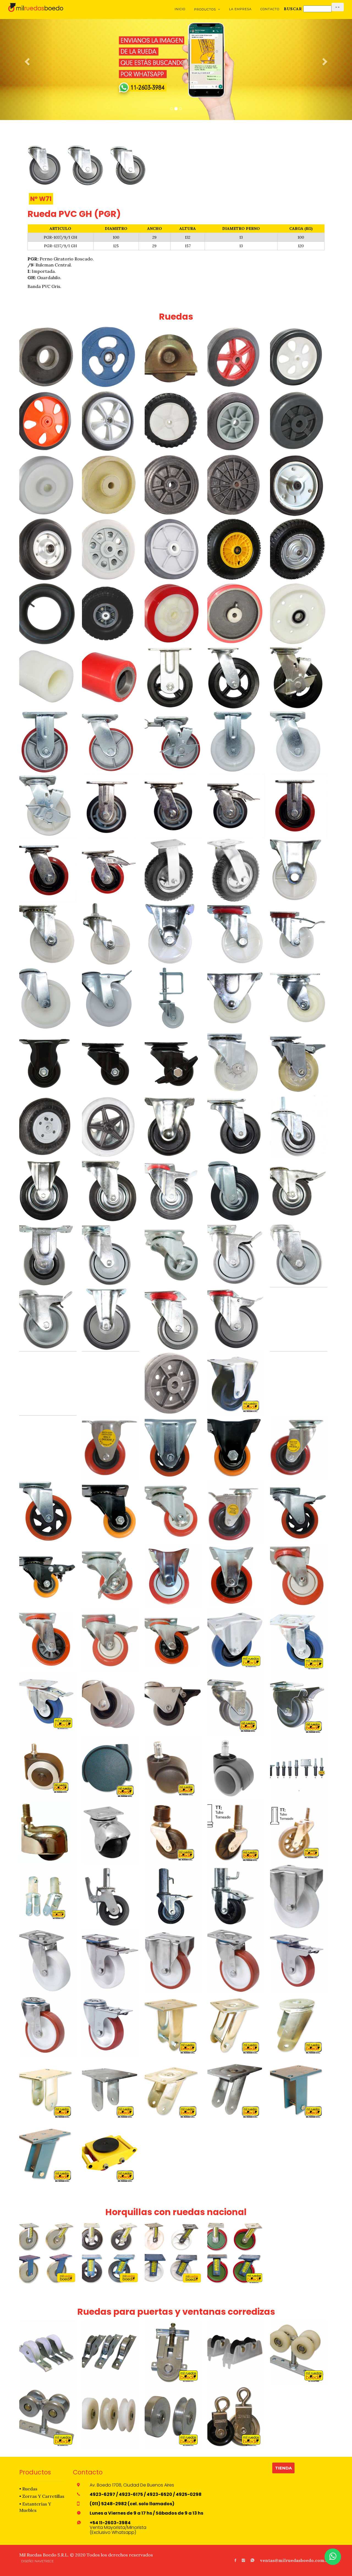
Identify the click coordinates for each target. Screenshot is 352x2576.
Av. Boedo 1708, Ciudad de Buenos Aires (132, 2485)
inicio (180, 9)
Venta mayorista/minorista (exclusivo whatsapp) (118, 2528)
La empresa (240, 9)
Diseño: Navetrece (37, 2561)
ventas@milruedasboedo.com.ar (295, 2560)
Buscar (293, 9)
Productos (207, 9)
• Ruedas (28, 2489)
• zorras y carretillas (42, 2496)
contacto (270, 9)
